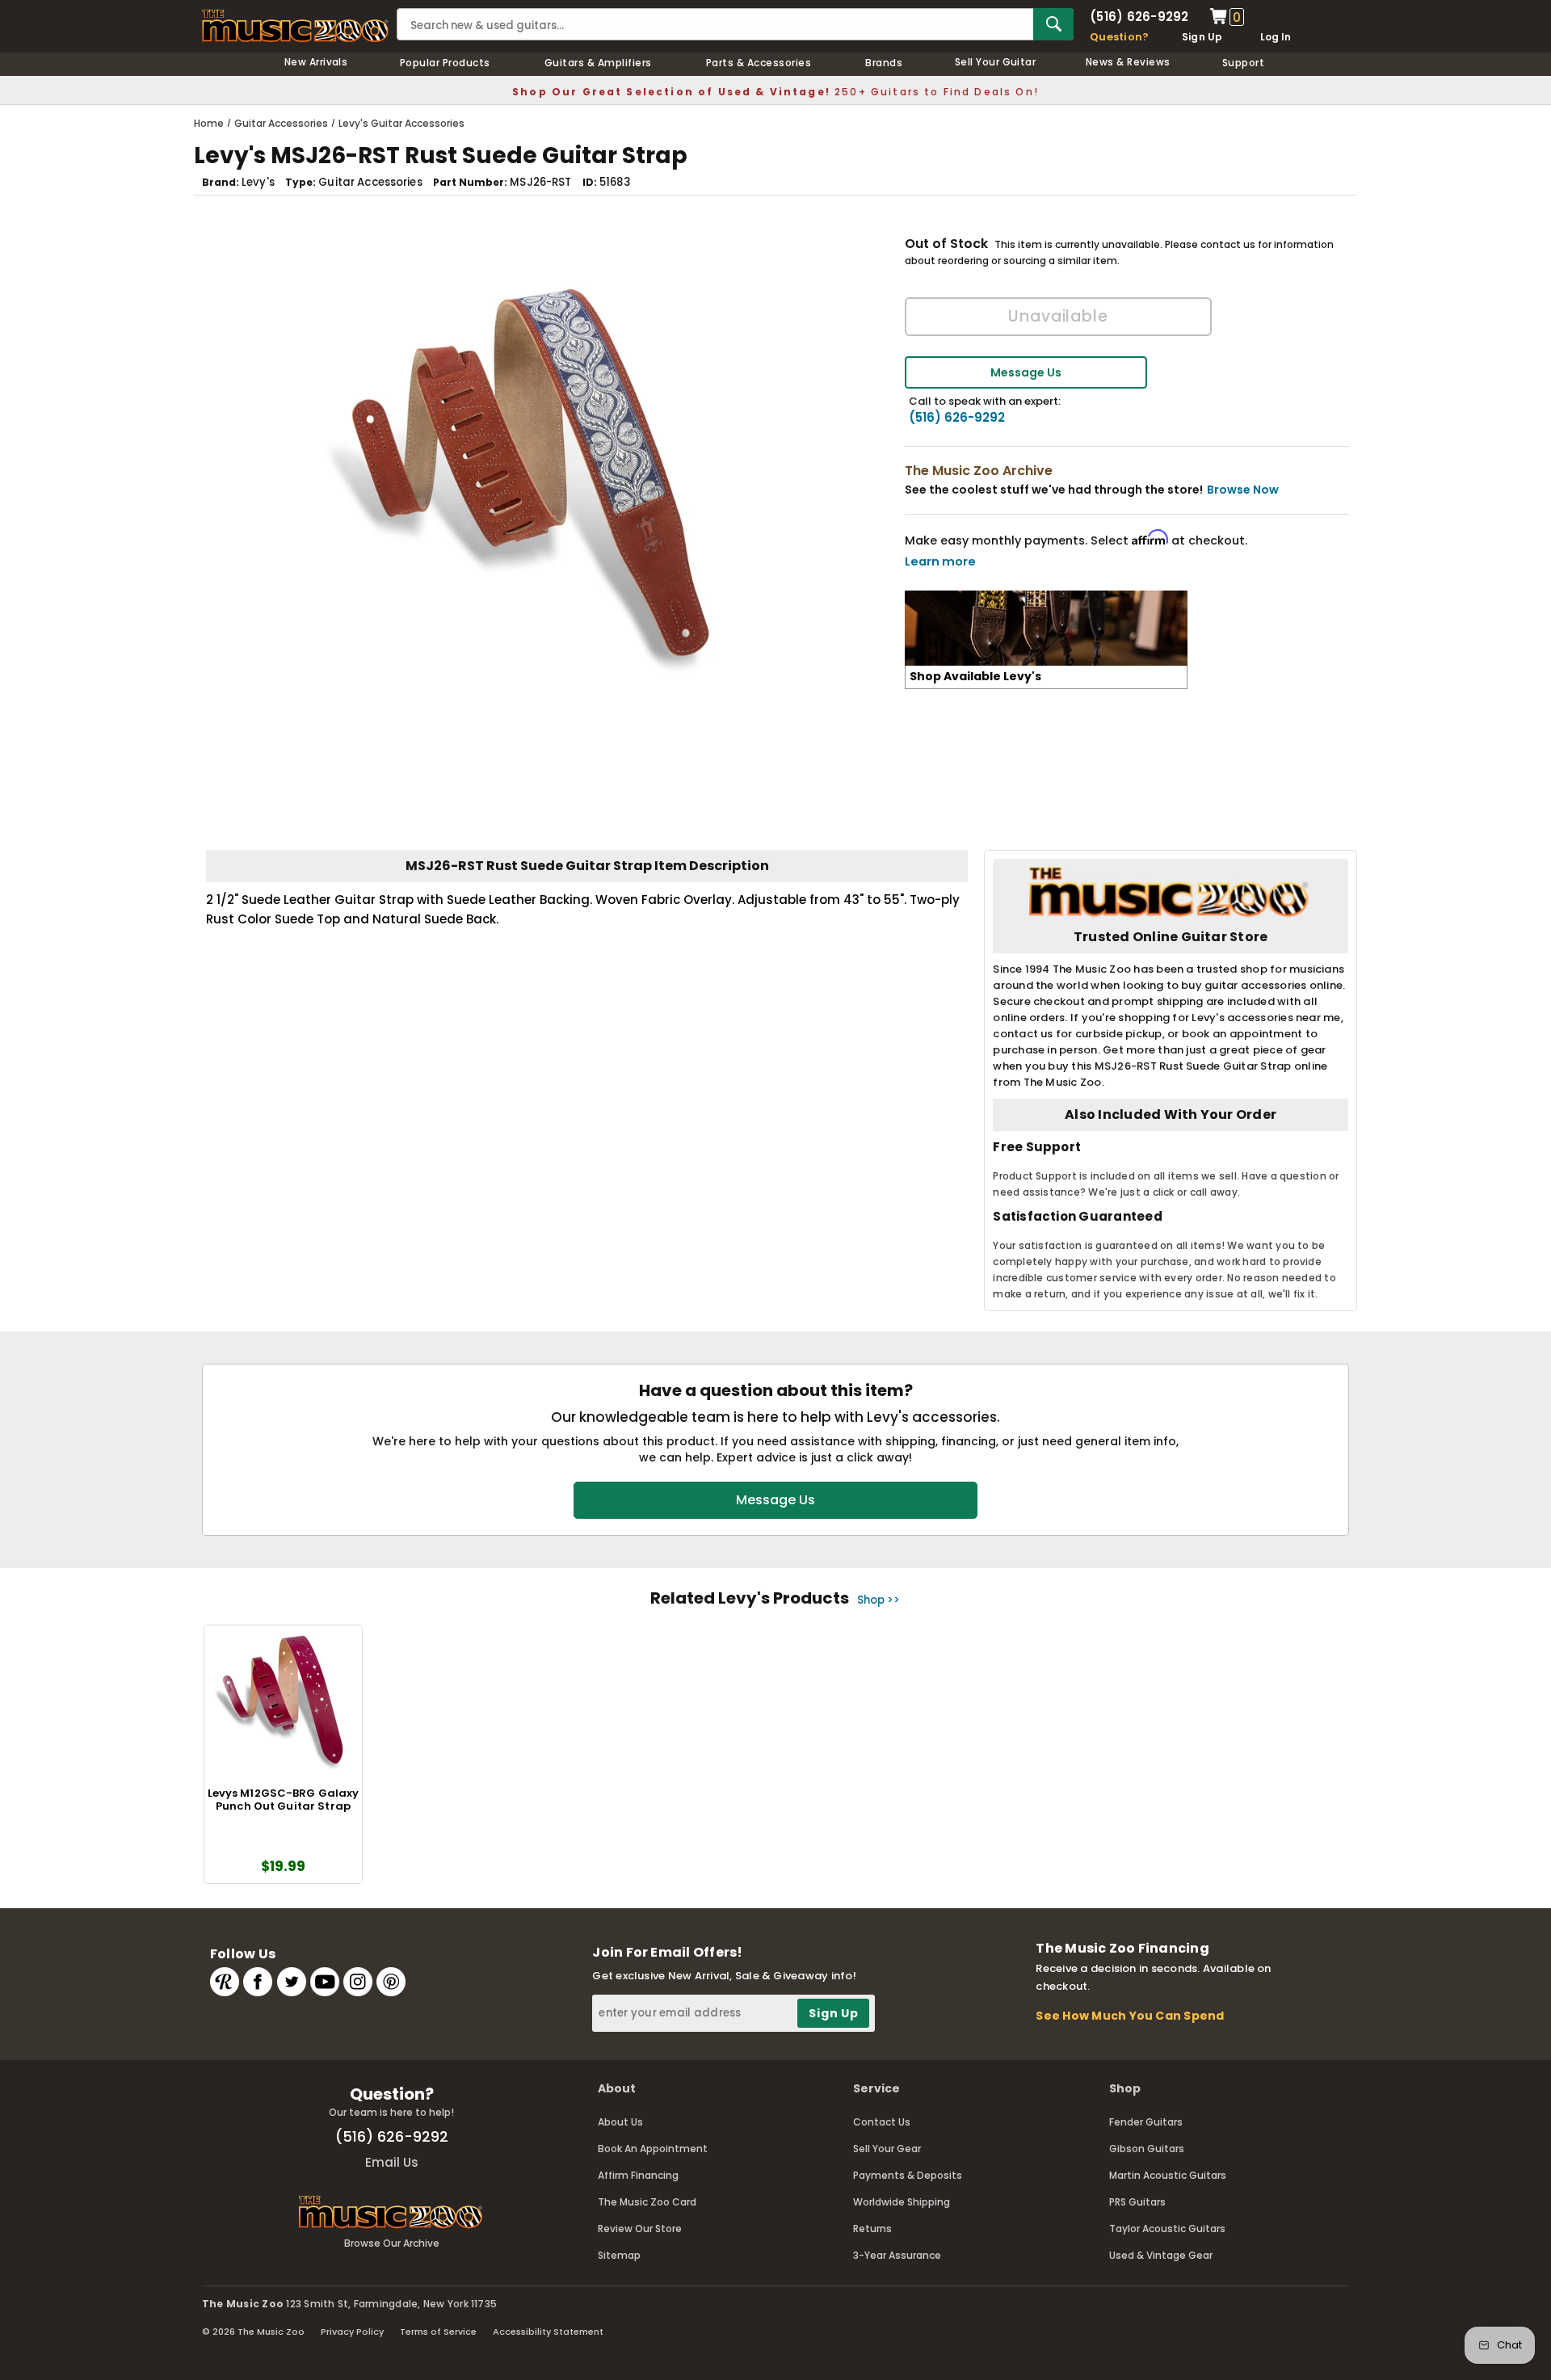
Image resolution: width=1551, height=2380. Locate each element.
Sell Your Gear (887, 2149)
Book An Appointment (653, 2149)
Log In (1276, 37)
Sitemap (619, 2255)
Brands (884, 63)
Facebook (258, 1982)
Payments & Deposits (908, 2175)
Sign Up (1202, 37)
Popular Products (445, 63)
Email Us (392, 2162)
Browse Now (1243, 490)
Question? (1119, 37)
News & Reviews (1128, 62)
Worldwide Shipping (902, 2202)
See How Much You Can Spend (1130, 2016)
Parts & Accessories (759, 63)
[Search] (1053, 24)
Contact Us (882, 2122)
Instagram (358, 1982)
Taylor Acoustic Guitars (1167, 2229)
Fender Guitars (1146, 2122)
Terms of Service (438, 2332)
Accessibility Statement (548, 2332)
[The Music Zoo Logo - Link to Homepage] (295, 26)
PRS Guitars (1137, 2202)
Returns (872, 2229)
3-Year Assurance (897, 2255)
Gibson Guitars (1147, 2149)
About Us (620, 2122)
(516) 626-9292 (1139, 17)
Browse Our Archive (392, 2243)
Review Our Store (640, 2229)
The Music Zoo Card (647, 2202)
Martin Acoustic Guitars (1168, 2175)
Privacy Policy (352, 2332)
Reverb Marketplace (225, 1982)
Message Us (1026, 372)
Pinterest (391, 1982)
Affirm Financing (638, 2175)
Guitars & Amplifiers (598, 63)
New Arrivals (316, 62)
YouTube (325, 1982)
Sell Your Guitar (996, 62)
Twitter (292, 1982)
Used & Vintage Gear (1161, 2255)
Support (1243, 63)
